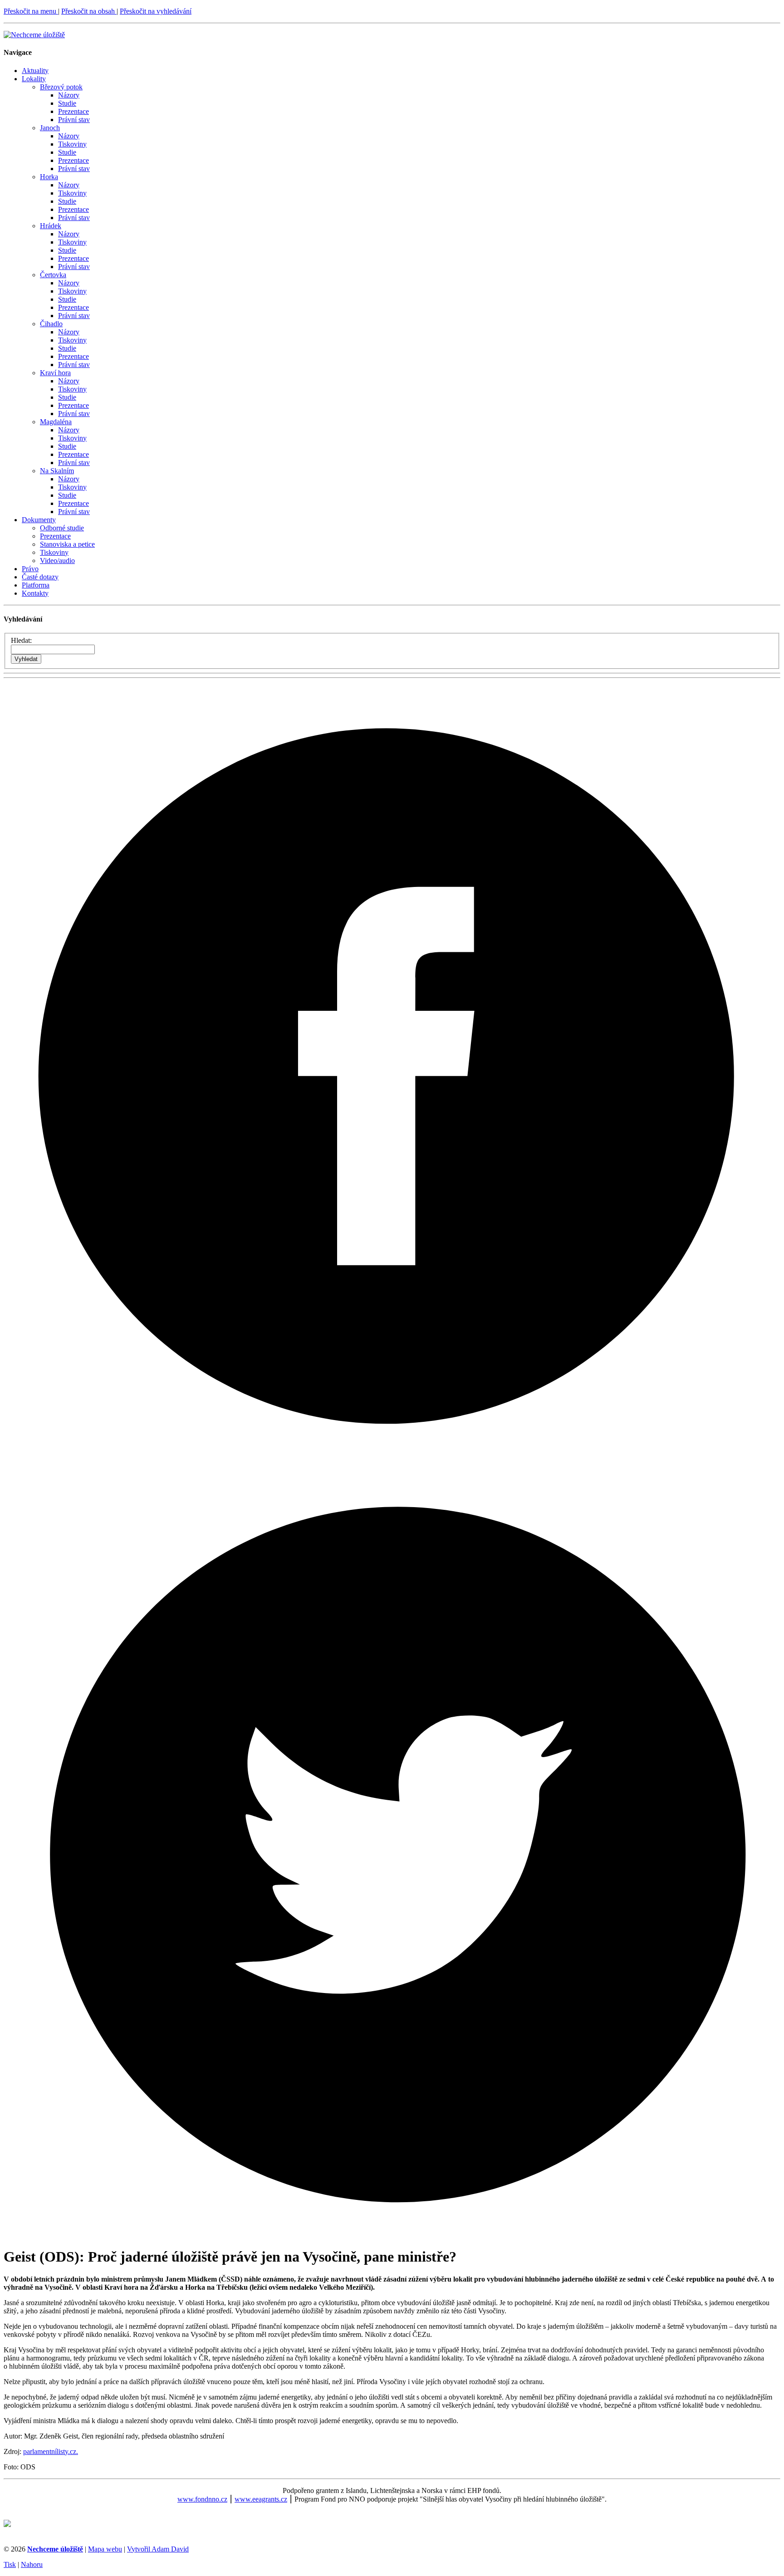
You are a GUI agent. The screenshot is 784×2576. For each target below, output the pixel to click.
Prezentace (73, 111)
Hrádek (51, 226)
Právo (30, 569)
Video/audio (57, 561)
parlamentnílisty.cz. (51, 2451)
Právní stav (74, 120)
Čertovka (53, 275)
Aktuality (35, 71)
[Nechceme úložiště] (34, 35)
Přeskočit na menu (31, 11)
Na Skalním (57, 471)
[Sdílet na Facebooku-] (392, 1456)
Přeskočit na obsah (89, 11)
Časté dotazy (40, 577)
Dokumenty (39, 520)
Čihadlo (51, 324)
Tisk (10, 2564)
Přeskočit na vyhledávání (156, 11)
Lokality (34, 79)
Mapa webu (105, 2549)
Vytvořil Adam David (158, 2549)
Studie (67, 103)
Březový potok (61, 87)
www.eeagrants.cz (261, 2499)
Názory (69, 95)
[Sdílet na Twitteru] (392, 2235)
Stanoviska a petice (67, 544)
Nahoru (32, 2564)
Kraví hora (55, 373)
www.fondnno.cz (202, 2499)
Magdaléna (56, 422)
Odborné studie (62, 528)
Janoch (50, 128)
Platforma (36, 585)
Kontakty (35, 593)
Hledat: (21, 640)
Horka (49, 177)
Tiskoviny (72, 144)
